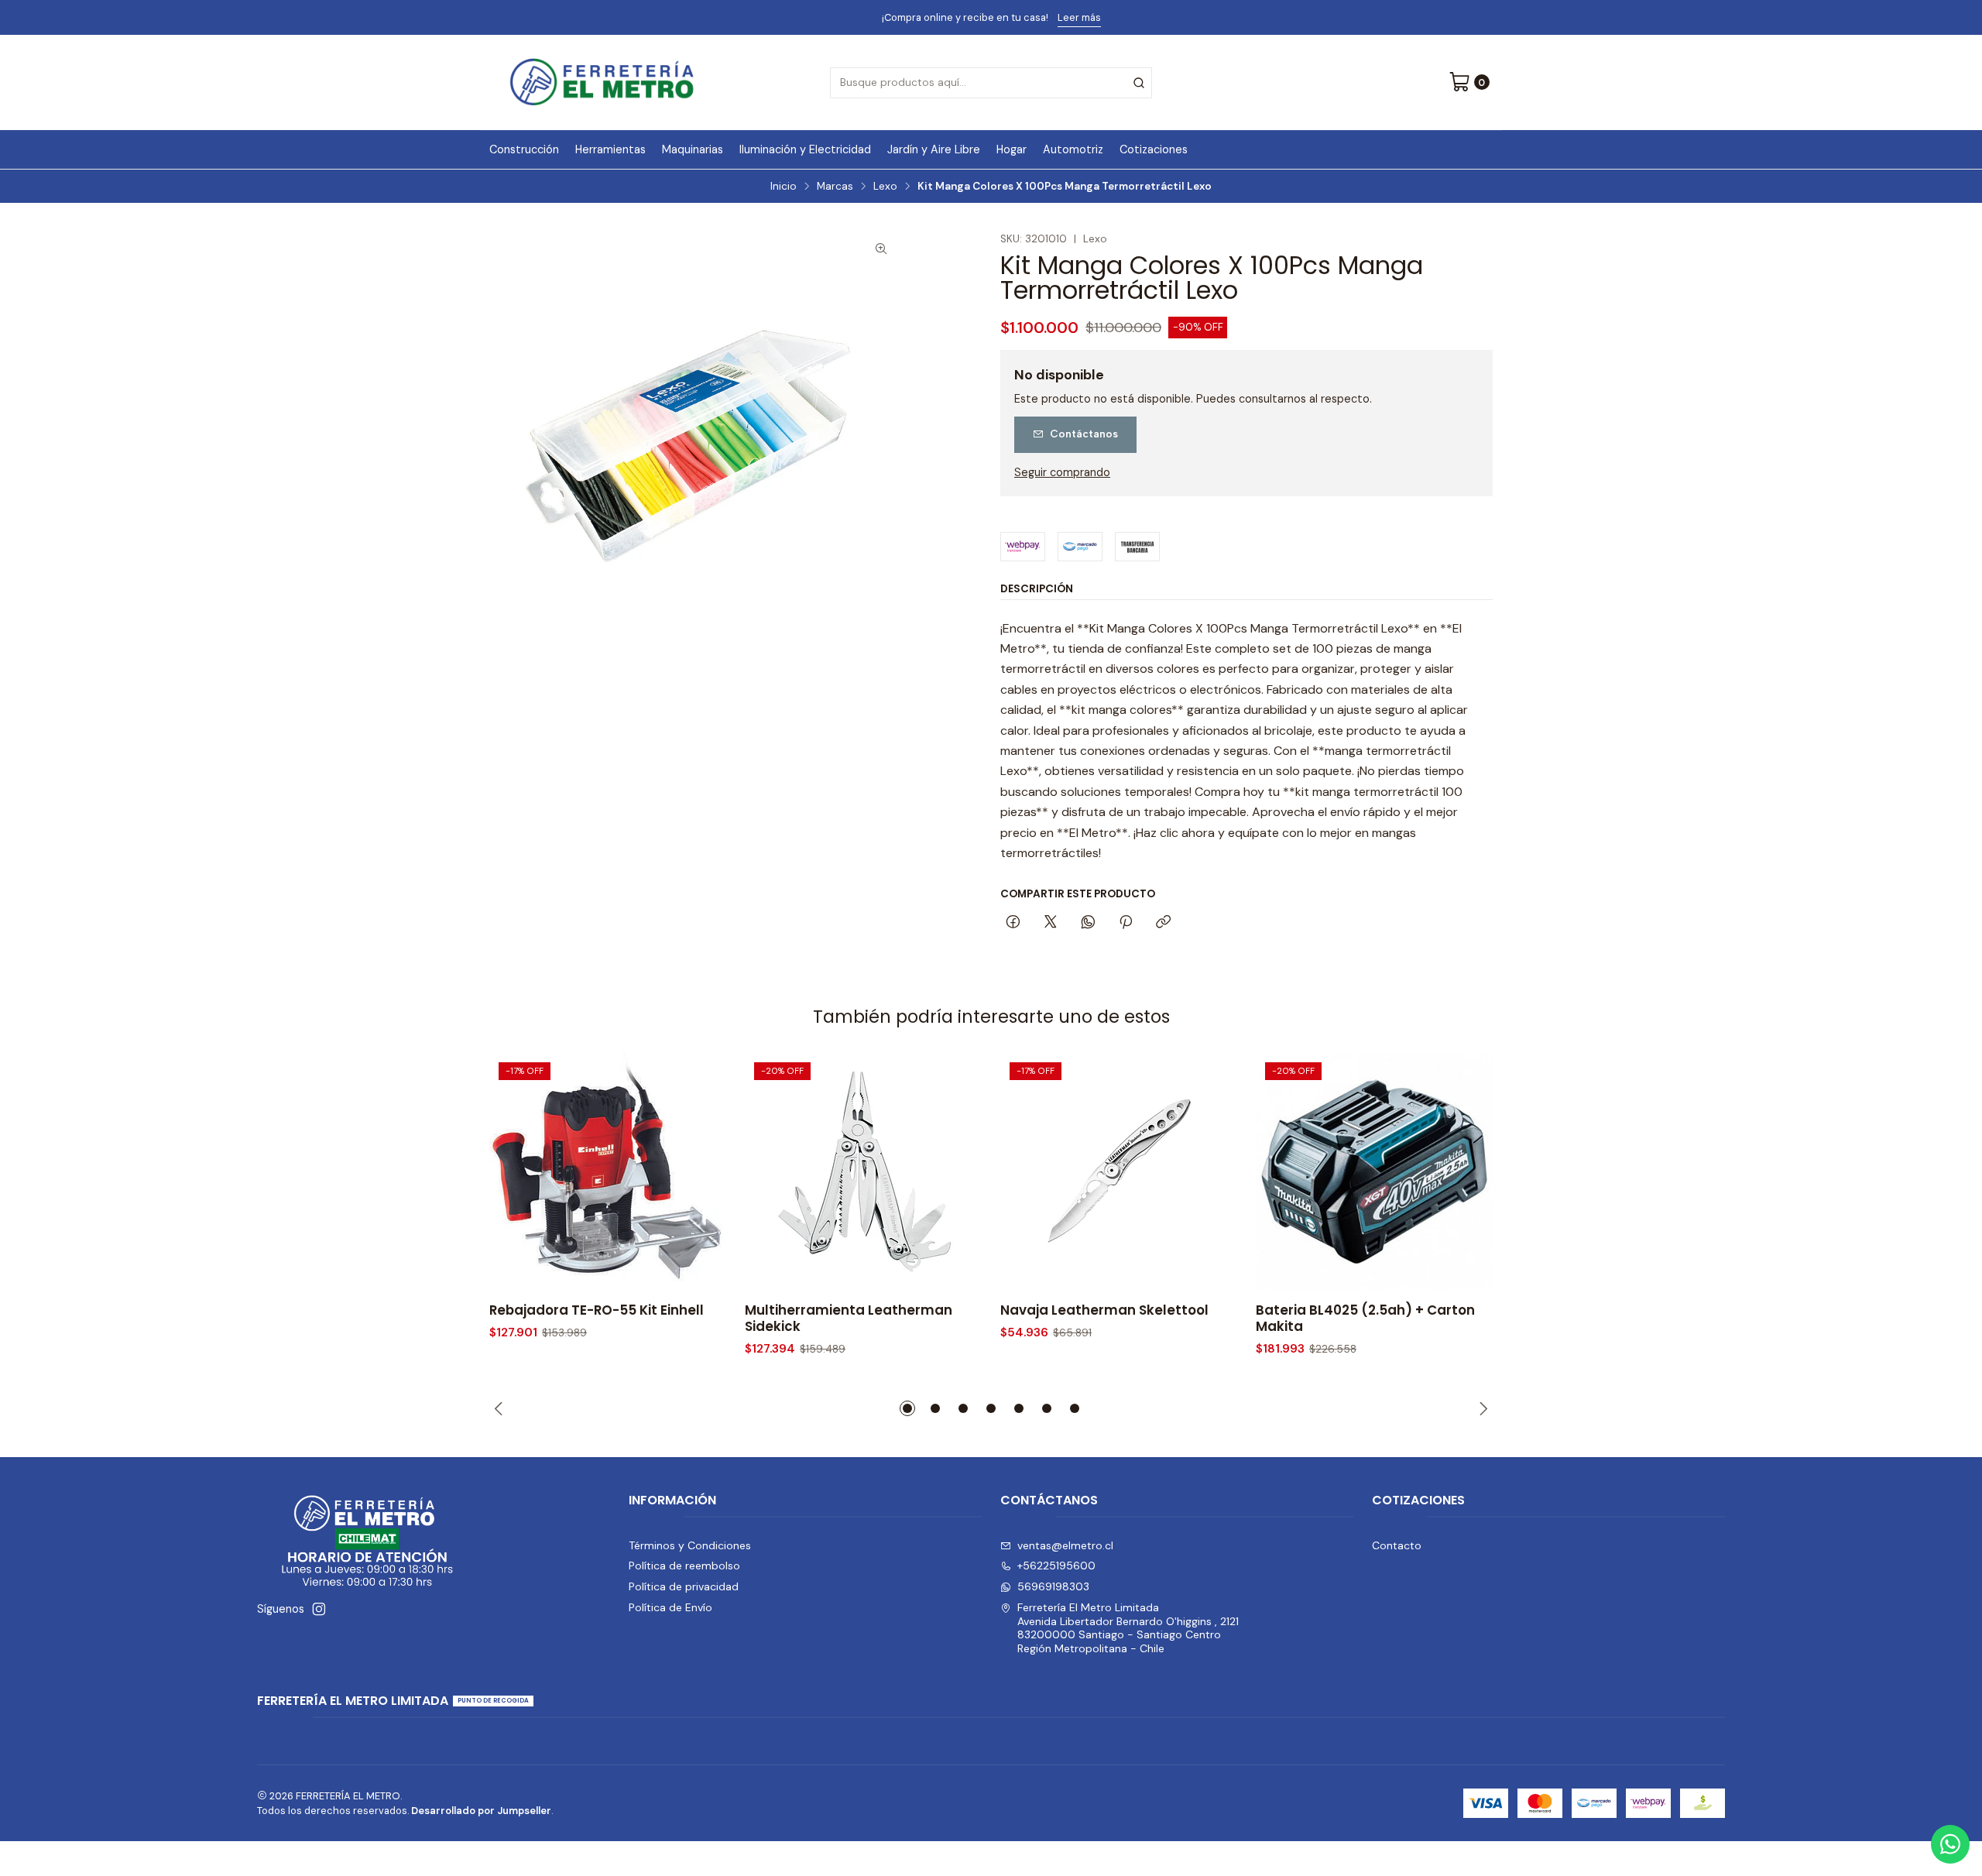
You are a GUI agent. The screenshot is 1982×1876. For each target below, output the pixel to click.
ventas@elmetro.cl (1065, 1545)
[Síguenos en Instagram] (319, 1609)
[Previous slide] (501, 1408)
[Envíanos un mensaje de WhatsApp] (1950, 1844)
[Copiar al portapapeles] (1163, 923)
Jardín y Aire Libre (934, 149)
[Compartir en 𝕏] (1051, 923)
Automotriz (1073, 149)
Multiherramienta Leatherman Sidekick (849, 1319)
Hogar (1012, 149)
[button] (907, 1408)
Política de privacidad (684, 1586)
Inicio (784, 187)
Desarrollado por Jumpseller (481, 1811)
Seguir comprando (1062, 472)
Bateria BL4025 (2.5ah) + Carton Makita (1365, 1319)
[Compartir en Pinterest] (1126, 923)
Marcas (835, 187)
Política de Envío (670, 1607)
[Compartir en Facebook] (1013, 923)
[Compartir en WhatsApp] (1088, 923)
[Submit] (1139, 83)
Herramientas (610, 149)
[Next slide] (1481, 1408)
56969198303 (1053, 1586)
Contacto (1397, 1545)
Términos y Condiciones (690, 1545)
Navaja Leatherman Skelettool (1104, 1310)
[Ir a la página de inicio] (602, 82)
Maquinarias (693, 149)
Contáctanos (1084, 434)
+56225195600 (1056, 1566)
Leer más (1127, 17)
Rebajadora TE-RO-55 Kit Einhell (597, 1310)
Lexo (885, 187)
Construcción (524, 149)
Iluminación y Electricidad (805, 149)
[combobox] (991, 83)
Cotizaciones (1154, 149)
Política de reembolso (684, 1566)
